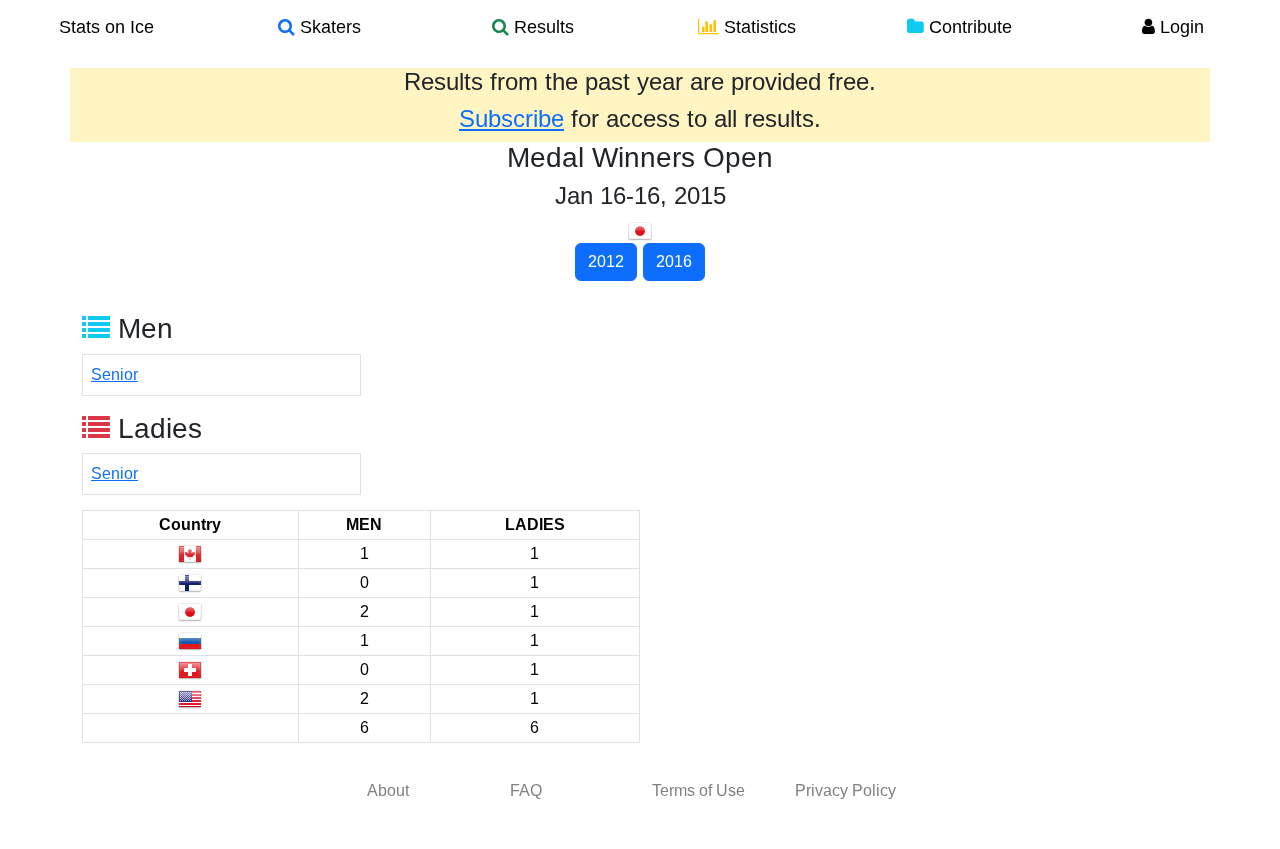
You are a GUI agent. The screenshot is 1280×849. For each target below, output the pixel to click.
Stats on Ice (106, 27)
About (388, 790)
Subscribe (511, 118)
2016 (674, 261)
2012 (606, 261)
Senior (114, 374)
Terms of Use (698, 790)
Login (1179, 27)
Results (541, 27)
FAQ (526, 790)
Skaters (328, 27)
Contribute (968, 27)
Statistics (757, 27)
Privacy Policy (845, 790)
